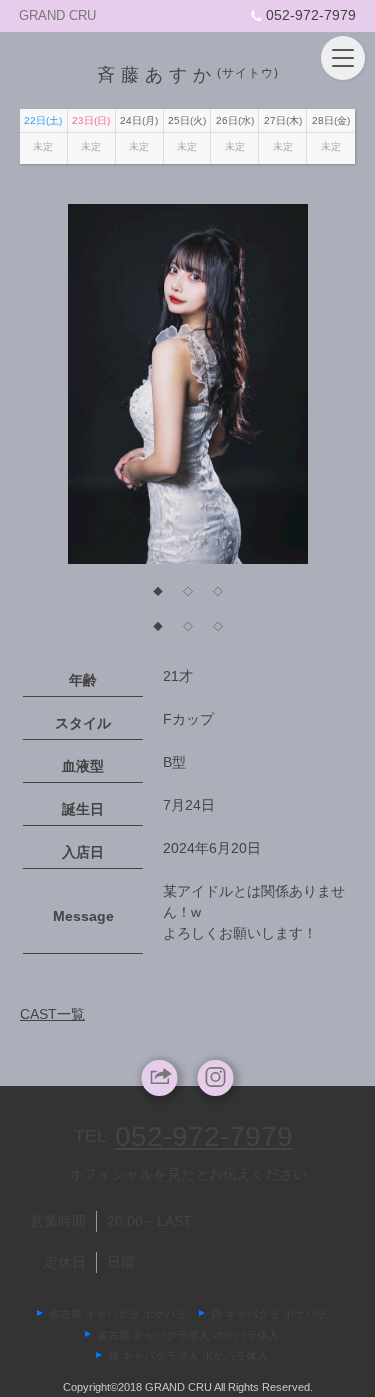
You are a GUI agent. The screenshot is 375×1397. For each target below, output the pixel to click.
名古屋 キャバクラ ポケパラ (118, 1314)
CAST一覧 (52, 1014)
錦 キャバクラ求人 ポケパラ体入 (188, 1356)
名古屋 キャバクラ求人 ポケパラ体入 (188, 1335)
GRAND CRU (57, 15)
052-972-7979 (311, 15)
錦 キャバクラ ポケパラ (269, 1314)
